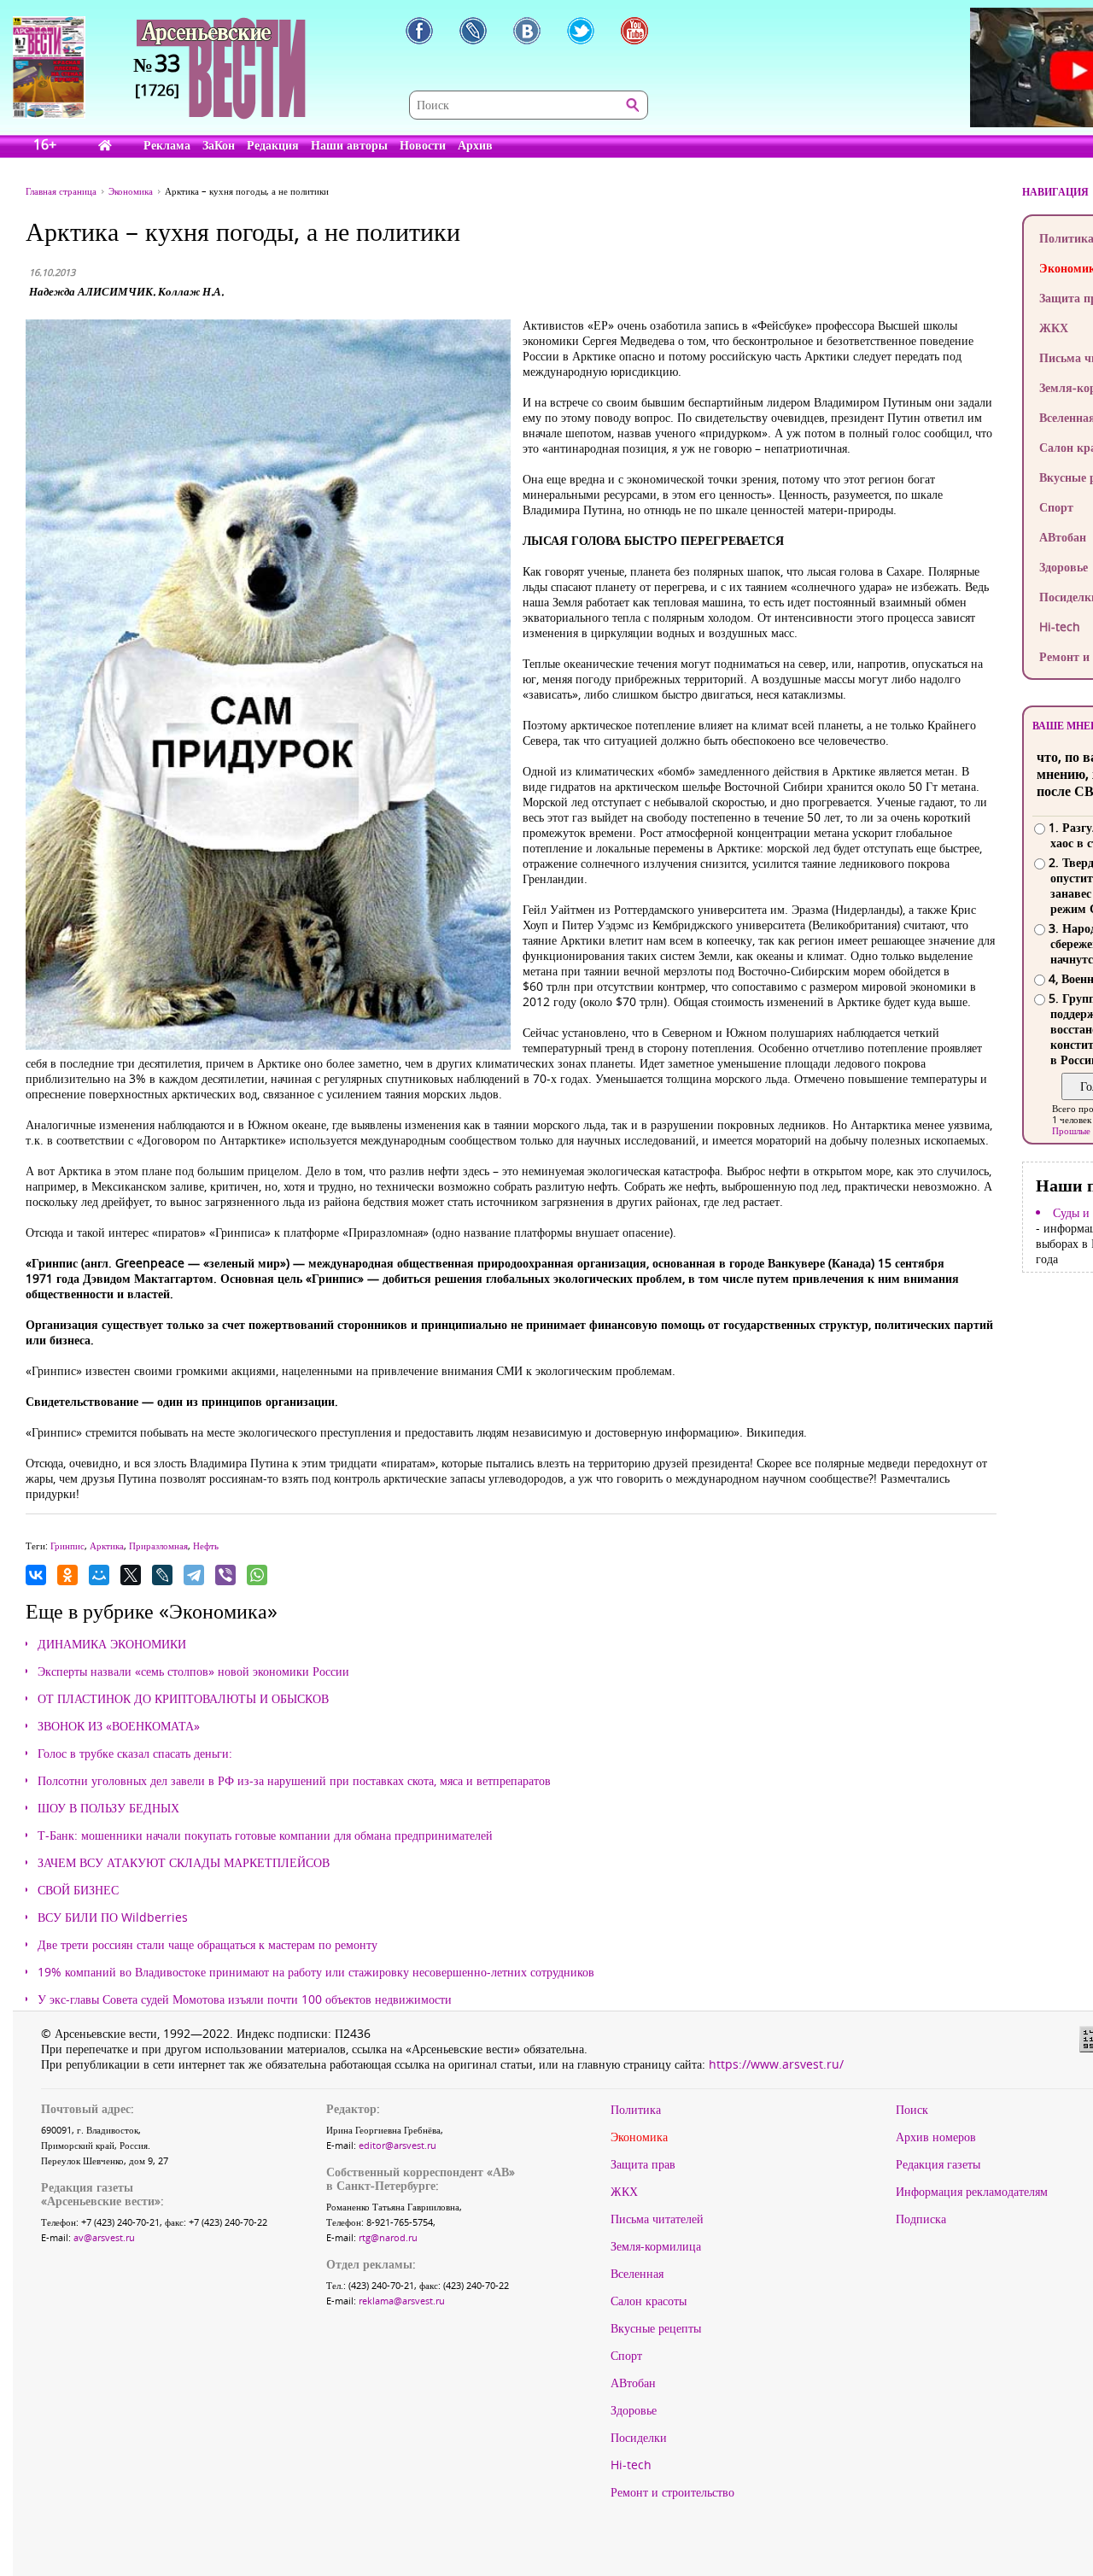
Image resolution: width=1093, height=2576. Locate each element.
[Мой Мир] (99, 1575)
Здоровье (634, 2410)
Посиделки (639, 2438)
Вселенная (637, 2274)
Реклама (167, 145)
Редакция (273, 145)
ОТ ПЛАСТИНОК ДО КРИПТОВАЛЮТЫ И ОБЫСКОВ (183, 1699)
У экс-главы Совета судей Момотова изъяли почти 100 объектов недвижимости (245, 1999)
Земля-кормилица (656, 2246)
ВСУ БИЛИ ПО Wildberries (113, 1917)
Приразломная (158, 1546)
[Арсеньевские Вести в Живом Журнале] (473, 31)
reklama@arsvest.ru (402, 2301)
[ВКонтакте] (36, 1575)
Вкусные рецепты (656, 2328)
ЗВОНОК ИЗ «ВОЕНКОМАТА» (119, 1726)
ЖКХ (624, 2192)
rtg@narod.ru (388, 2237)
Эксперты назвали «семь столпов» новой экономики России (193, 1671)
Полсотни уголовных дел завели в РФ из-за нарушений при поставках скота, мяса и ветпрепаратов (294, 1781)
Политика (636, 2110)
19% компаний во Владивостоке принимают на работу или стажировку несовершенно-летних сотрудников (316, 1972)
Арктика (107, 1546)
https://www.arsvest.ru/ (776, 2064)
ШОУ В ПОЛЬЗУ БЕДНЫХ (108, 1808)
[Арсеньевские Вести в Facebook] (419, 31)
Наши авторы (349, 145)
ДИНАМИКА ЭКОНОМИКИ (112, 1644)
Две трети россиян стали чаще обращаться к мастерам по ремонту (207, 1945)
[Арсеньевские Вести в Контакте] (527, 31)
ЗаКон (219, 145)
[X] (131, 1575)
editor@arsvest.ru (397, 2145)
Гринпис (67, 1546)
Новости (423, 145)
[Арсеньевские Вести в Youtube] (634, 31)
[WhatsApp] (257, 1575)
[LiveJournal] (162, 1575)
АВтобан (633, 2383)
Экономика (639, 2137)
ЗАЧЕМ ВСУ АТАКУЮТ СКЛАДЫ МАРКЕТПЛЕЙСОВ (184, 1863)
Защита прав (643, 2164)
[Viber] (225, 1575)
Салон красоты (649, 2301)
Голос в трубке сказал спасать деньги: (135, 1753)
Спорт (626, 2356)
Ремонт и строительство (672, 2492)
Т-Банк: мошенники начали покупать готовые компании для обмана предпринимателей (265, 1835)
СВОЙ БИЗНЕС (78, 1890)
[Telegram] (194, 1575)
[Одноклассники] (67, 1575)
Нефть (206, 1546)
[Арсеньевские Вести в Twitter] (581, 31)
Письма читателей (657, 2219)
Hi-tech (631, 2465)
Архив (475, 145)
